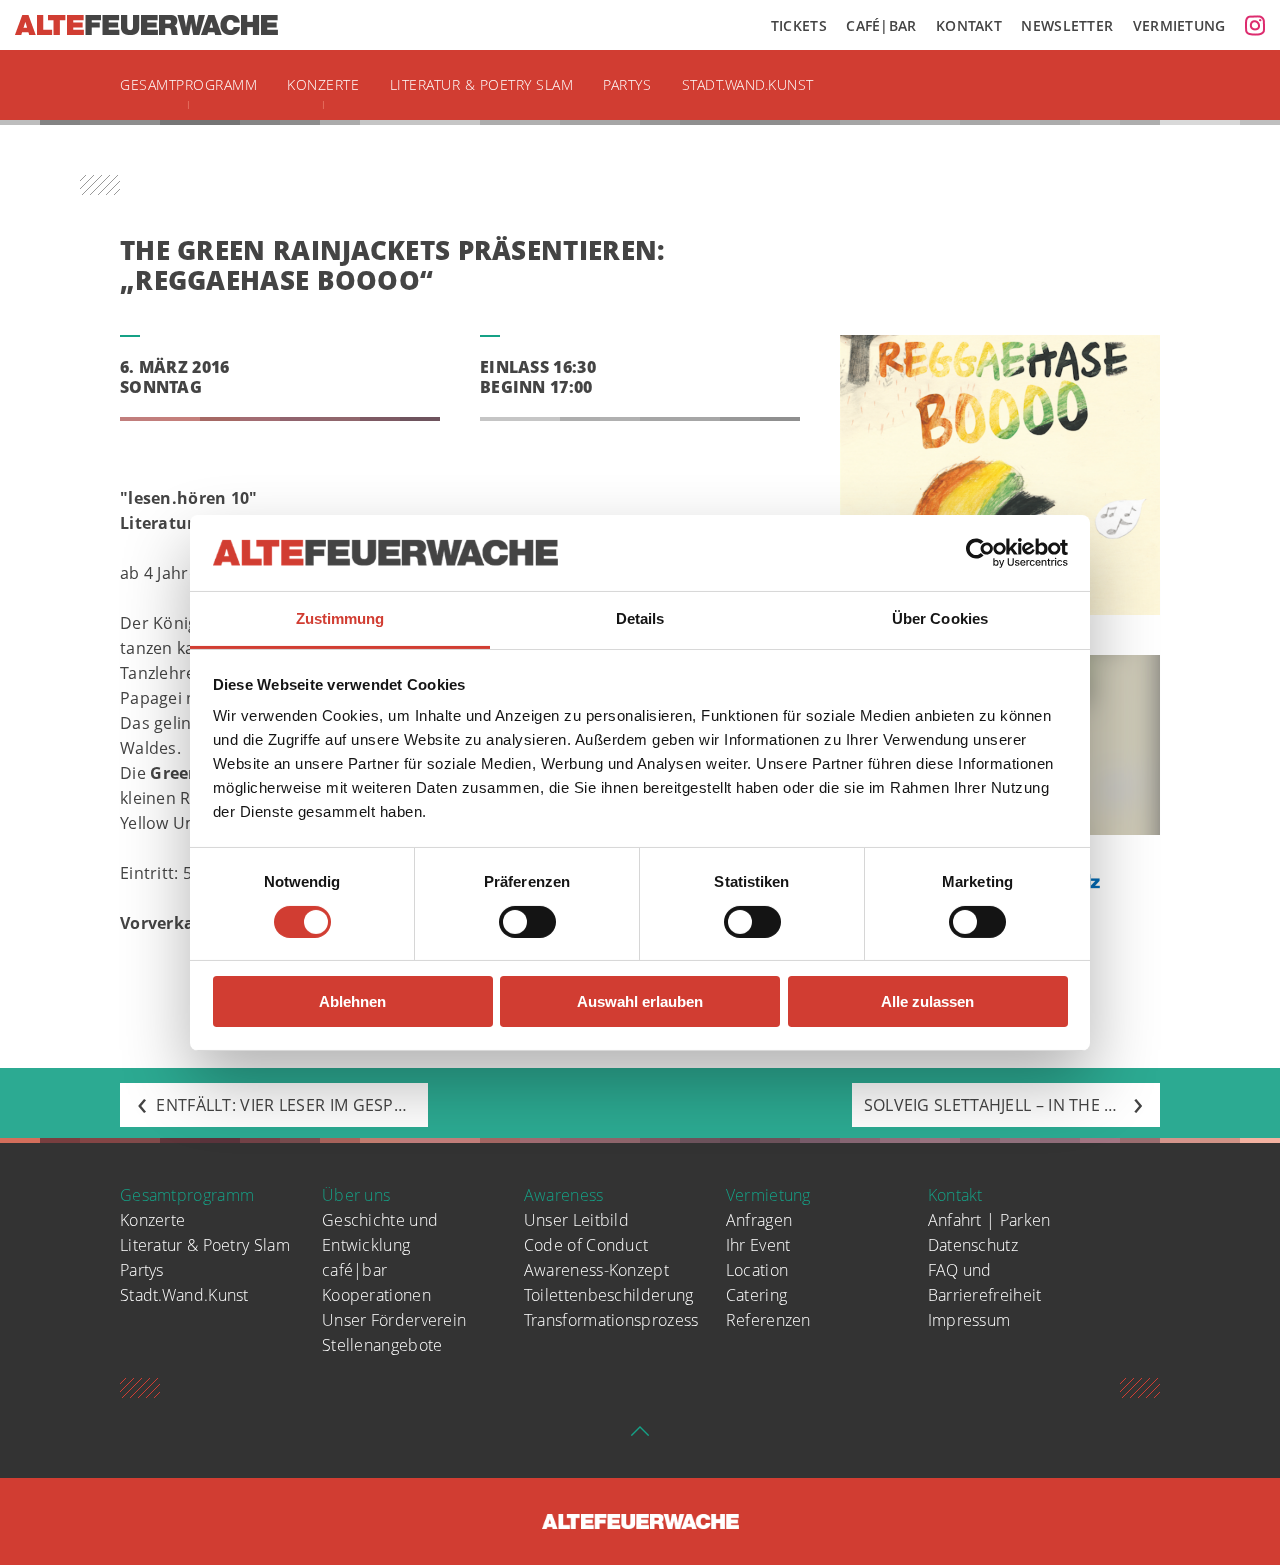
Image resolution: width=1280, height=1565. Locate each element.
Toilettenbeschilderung (609, 1295)
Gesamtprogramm (188, 84)
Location (757, 1270)
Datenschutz (973, 1245)
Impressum (969, 1320)
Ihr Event (758, 1245)
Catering (756, 1295)
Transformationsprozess (611, 1320)
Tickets (799, 25)
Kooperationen (376, 1295)
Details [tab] (640, 618)
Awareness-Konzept (596, 1270)
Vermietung (1179, 25)
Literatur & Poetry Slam (482, 84)
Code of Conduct (586, 1245)
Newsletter (1067, 25)
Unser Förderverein (394, 1320)
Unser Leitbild (576, 1220)
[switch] (527, 922)
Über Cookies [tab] (940, 618)
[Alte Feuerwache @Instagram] (1255, 25)
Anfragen (759, 1220)
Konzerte (323, 84)
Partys (627, 84)
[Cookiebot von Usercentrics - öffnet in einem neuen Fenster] (980, 553)
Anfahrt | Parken (989, 1220)
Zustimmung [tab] (340, 618)
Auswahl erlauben (640, 1001)
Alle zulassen (927, 1001)
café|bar (354, 1270)
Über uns (356, 1195)
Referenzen (768, 1320)
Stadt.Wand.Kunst (748, 84)
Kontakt (969, 25)
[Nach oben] (640, 1438)
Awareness (564, 1195)
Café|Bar (881, 25)
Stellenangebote (382, 1345)
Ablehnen (352, 1001)
